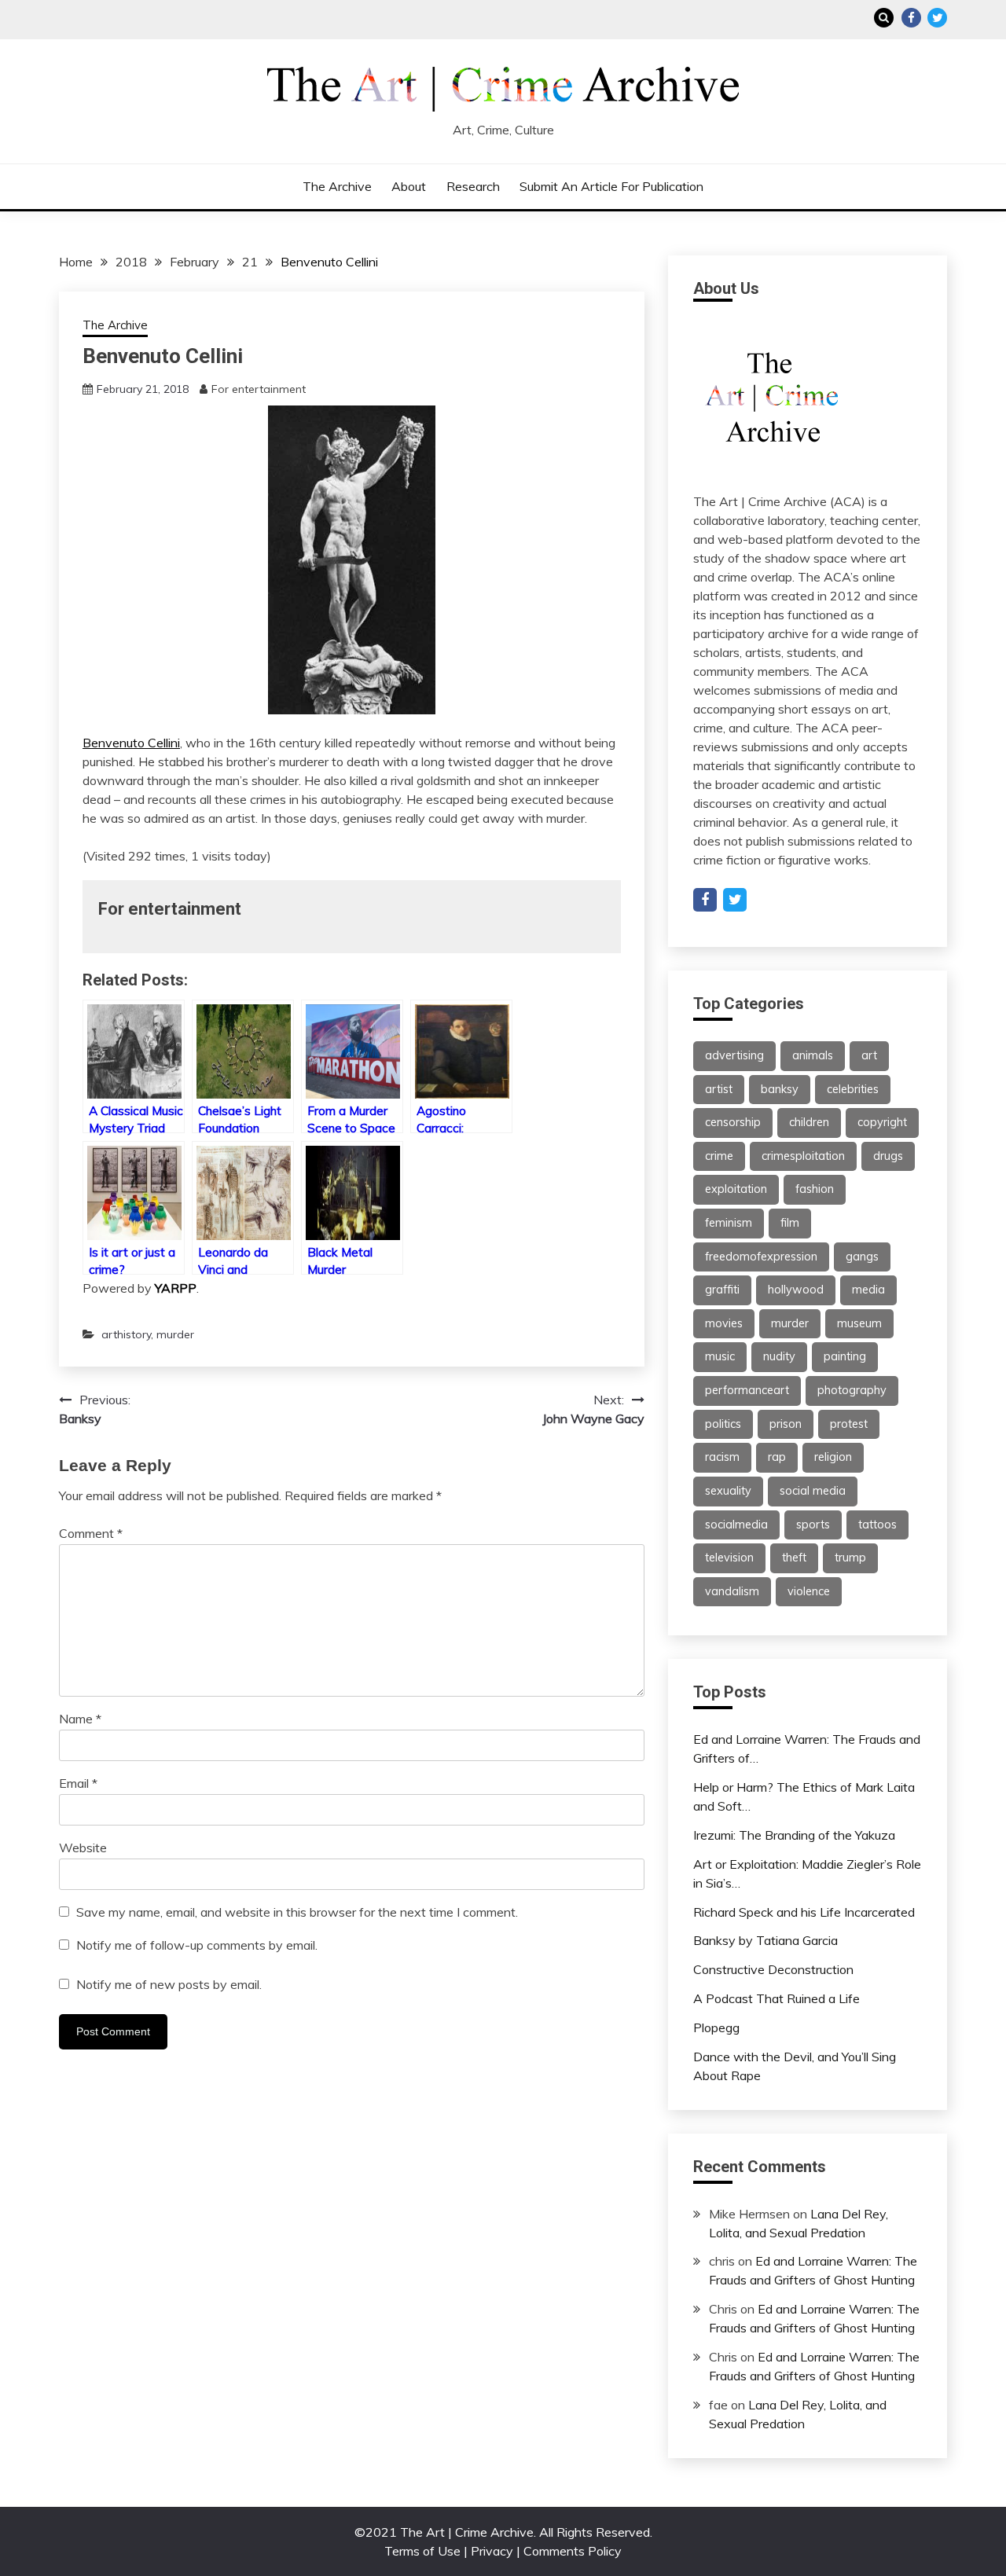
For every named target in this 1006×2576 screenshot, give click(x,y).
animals (813, 1055)
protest (849, 1424)
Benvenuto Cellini (131, 743)
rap (777, 1457)
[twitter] (735, 900)
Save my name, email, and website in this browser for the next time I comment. (297, 1912)
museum (859, 1323)
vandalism (732, 1591)
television (729, 1558)
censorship (733, 1122)
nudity (779, 1356)
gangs (862, 1257)
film (790, 1223)
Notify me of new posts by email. (169, 1984)
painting (845, 1356)
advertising (734, 1055)
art (869, 1055)
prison (786, 1424)
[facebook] (705, 900)
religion (833, 1457)
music (720, 1356)
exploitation (736, 1189)
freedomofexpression (761, 1257)
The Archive (337, 186)
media (868, 1290)
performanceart (747, 1390)
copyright (882, 1122)
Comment (91, 1533)
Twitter (937, 18)
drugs (888, 1156)
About (409, 186)
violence (809, 1591)
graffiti (722, 1290)
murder (175, 1334)
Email (78, 1783)
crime (719, 1156)
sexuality (728, 1491)
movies (724, 1323)
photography (852, 1390)
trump (850, 1558)
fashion (815, 1189)
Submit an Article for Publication (611, 186)
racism (722, 1457)
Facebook (911, 18)
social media (813, 1491)
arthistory (126, 1334)
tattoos (877, 1525)
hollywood (796, 1290)
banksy (780, 1089)
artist (719, 1089)
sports (813, 1525)
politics (723, 1424)
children (809, 1122)
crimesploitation (803, 1156)
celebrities (853, 1089)
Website (83, 1848)
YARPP (176, 1288)
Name (80, 1719)
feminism (729, 1223)
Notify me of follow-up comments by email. (197, 1945)
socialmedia (736, 1525)
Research (473, 186)
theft (794, 1558)
